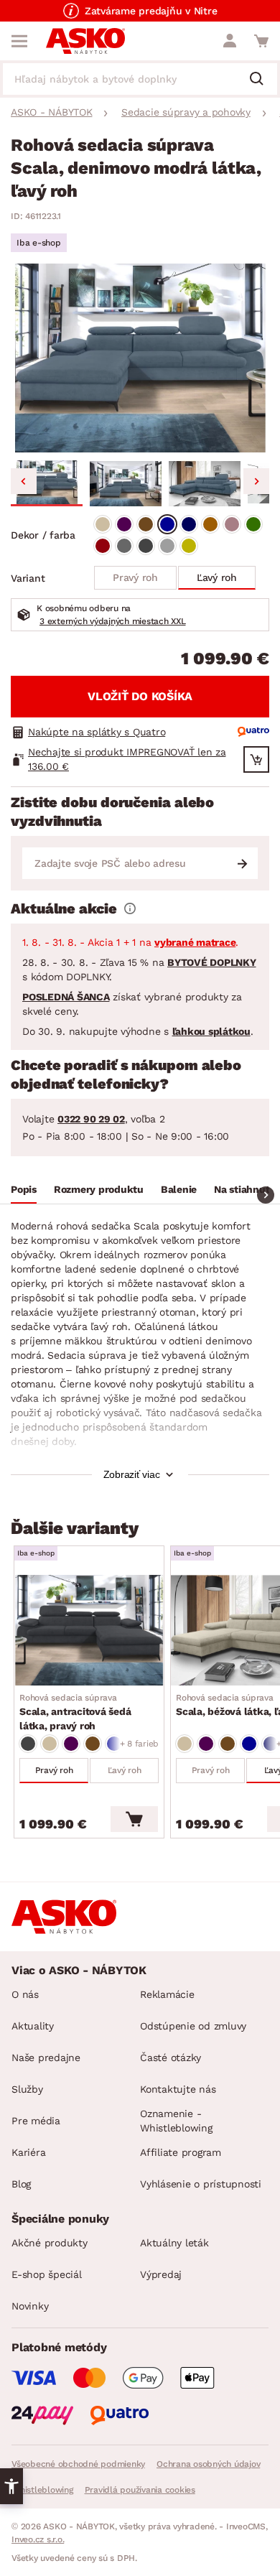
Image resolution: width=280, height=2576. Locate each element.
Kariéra (28, 2152)
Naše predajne (46, 2057)
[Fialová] (124, 524)
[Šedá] (124, 546)
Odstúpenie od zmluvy (193, 2026)
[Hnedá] (146, 524)
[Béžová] (103, 524)
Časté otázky (171, 2057)
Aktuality (33, 2026)
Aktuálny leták (174, 2243)
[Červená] (103, 546)
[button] (47, 483)
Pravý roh (135, 577)
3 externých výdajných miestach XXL (113, 621)
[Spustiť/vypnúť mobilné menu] (19, 41)
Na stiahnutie (246, 1189)
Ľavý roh (217, 577)
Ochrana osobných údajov (208, 2464)
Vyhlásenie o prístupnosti (201, 2184)
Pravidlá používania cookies (140, 2490)
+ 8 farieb (140, 1744)
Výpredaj (161, 2274)
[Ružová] (232, 524)
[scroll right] (266, 1195)
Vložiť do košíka (140, 696)
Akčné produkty (50, 2243)
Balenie (179, 1189)
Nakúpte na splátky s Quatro (97, 732)
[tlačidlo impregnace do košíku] (256, 759)
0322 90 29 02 (91, 1119)
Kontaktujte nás (178, 2089)
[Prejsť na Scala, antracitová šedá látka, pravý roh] (89, 1630)
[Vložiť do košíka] (134, 1819)
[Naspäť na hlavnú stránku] (85, 41)
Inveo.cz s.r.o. (38, 2539)
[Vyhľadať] (262, 80)
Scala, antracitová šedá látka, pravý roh (75, 1712)
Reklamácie (167, 1994)
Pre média (36, 2121)
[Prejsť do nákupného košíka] (261, 41)
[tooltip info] (130, 908)
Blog (21, 2184)
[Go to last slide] (24, 481)
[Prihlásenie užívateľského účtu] (230, 41)
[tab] (24, 1191)
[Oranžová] (210, 524)
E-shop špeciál (47, 2274)
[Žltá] (189, 546)
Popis (24, 1189)
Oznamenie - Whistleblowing (176, 2121)
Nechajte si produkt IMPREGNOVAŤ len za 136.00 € (127, 759)
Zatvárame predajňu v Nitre (151, 11)
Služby (27, 2089)
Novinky (30, 2306)
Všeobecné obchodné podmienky (78, 2464)
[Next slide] (256, 481)
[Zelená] (253, 524)
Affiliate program (181, 2152)
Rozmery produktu (99, 1189)
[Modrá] (167, 524)
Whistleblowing (42, 2490)
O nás (25, 1994)
